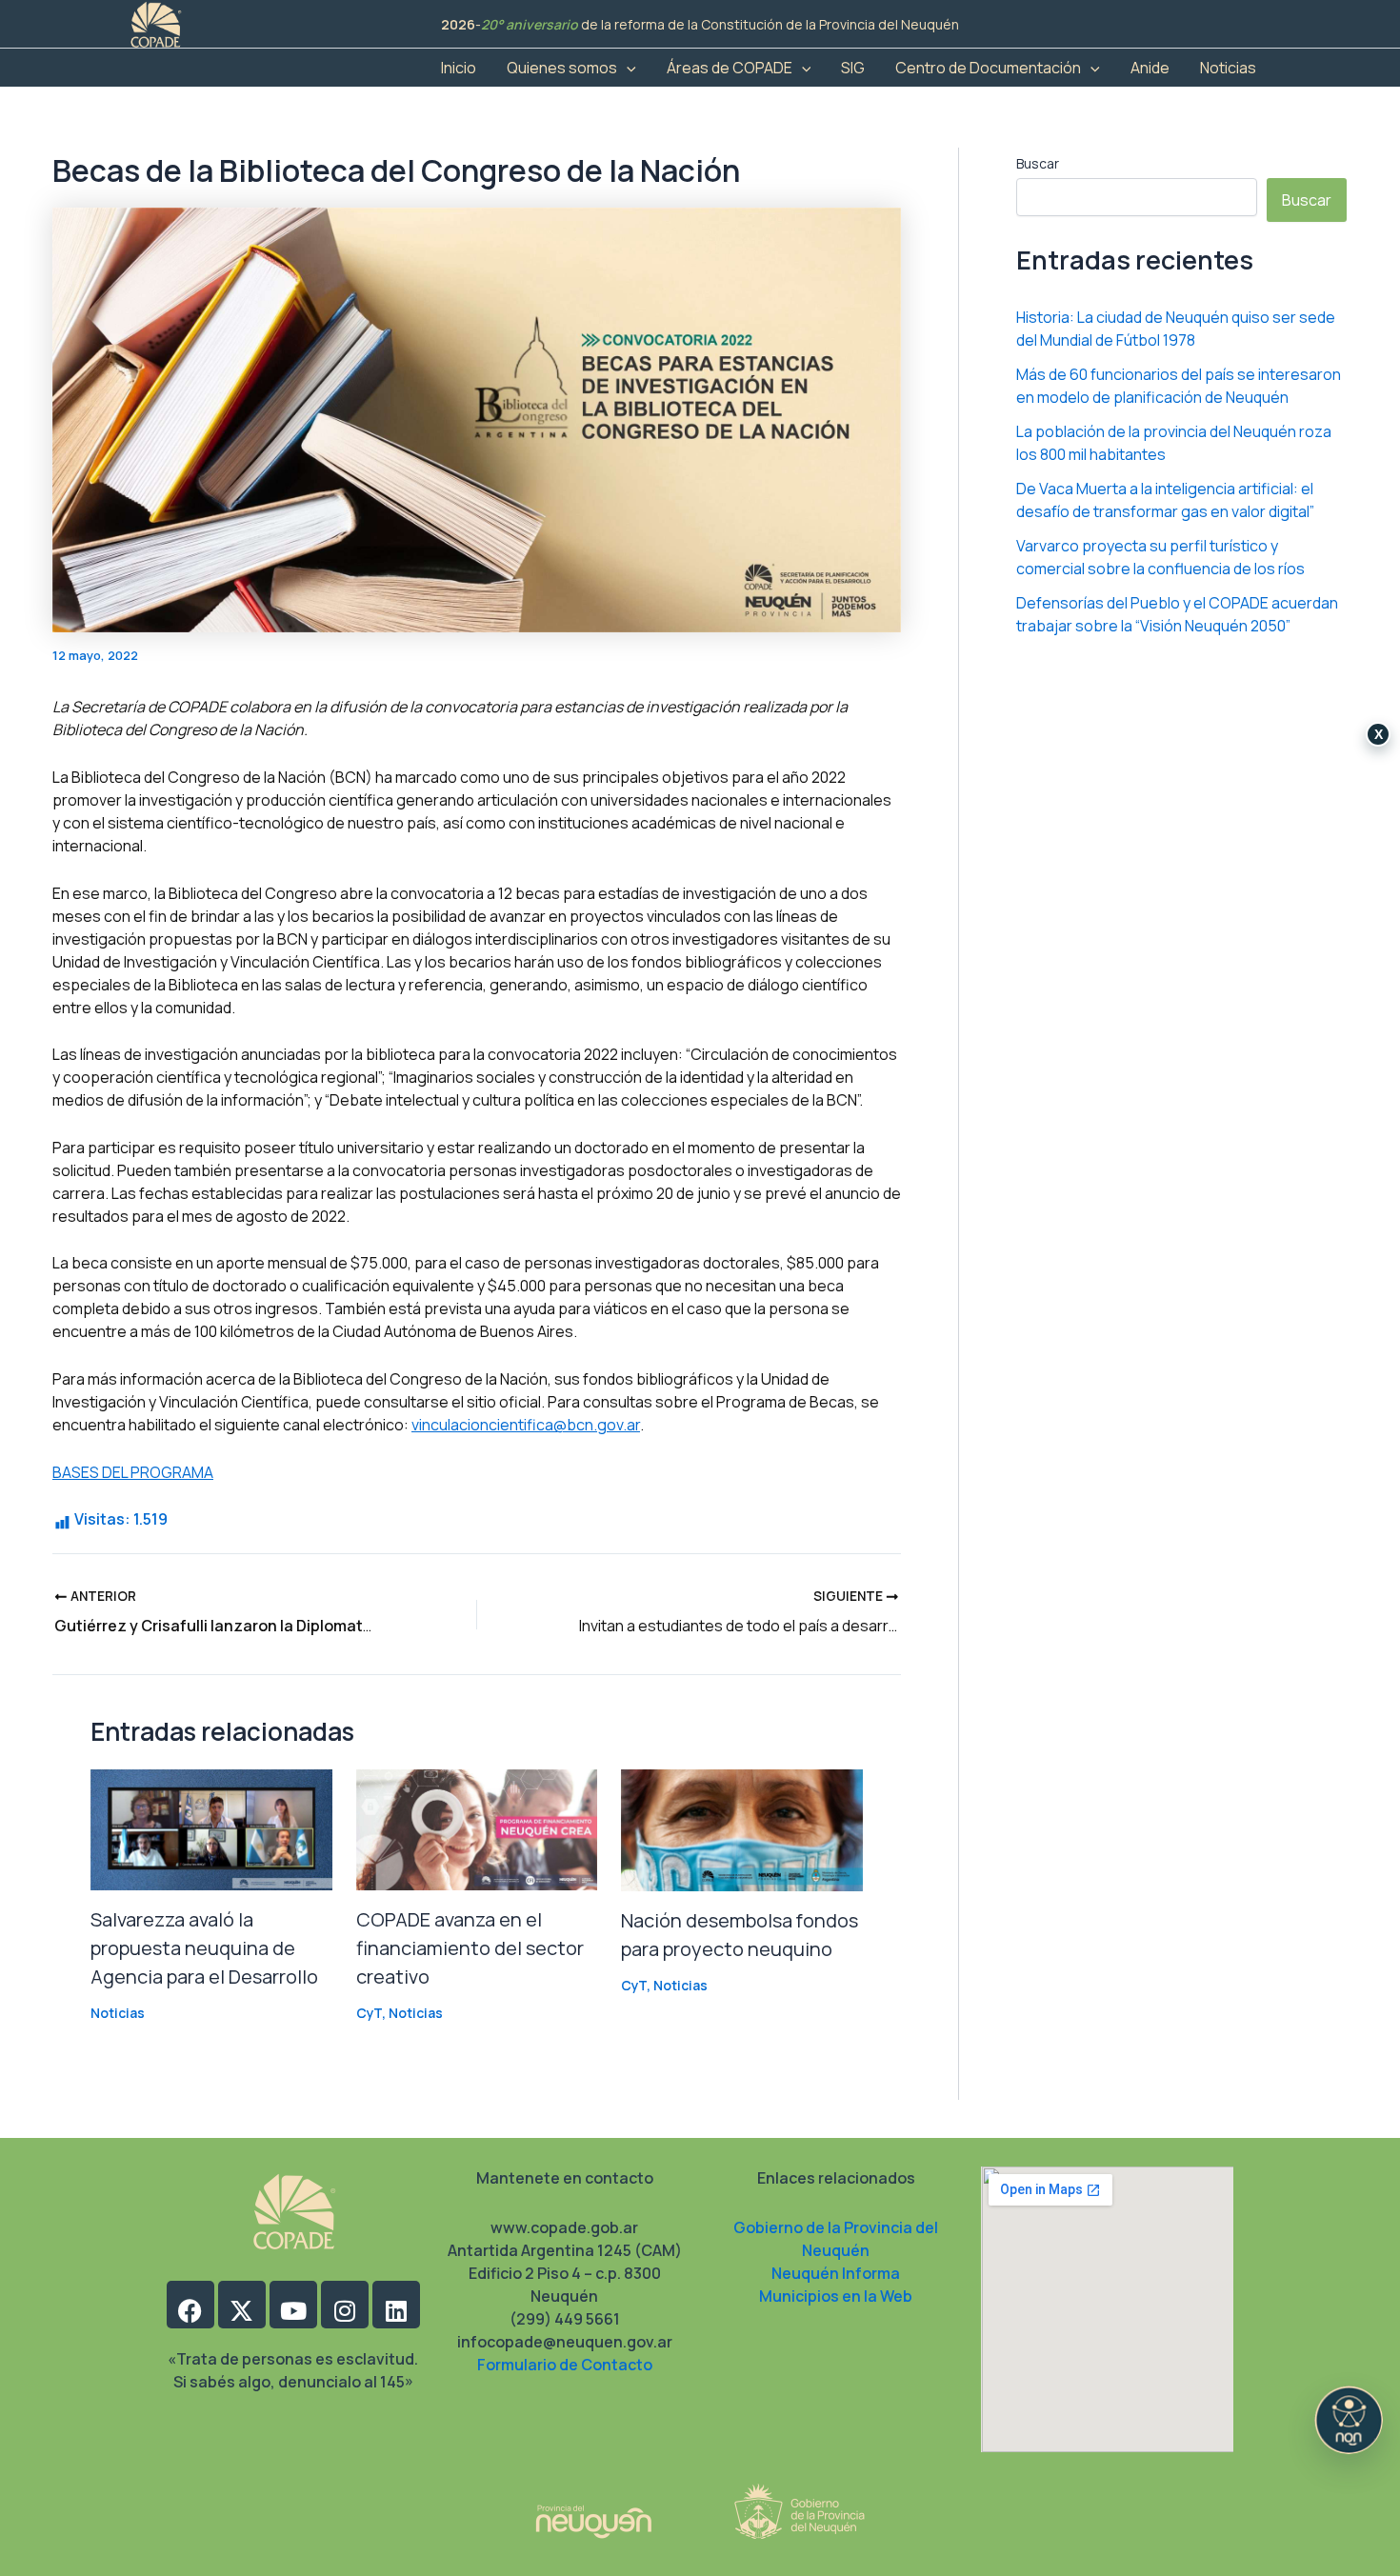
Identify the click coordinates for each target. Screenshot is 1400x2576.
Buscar (1038, 163)
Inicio (459, 68)
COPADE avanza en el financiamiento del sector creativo (470, 1948)
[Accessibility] (1349, 2420)
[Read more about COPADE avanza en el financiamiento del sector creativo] (477, 1828)
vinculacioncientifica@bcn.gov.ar (526, 1425)
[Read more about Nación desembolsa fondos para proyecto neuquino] (742, 1828)
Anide (1150, 68)
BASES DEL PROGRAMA (133, 1472)
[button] (627, 68)
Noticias (1228, 68)
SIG (853, 68)
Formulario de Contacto (565, 2365)
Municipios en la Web (836, 2296)
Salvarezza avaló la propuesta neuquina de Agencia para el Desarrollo (204, 1948)
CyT (369, 2013)
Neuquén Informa (836, 2273)
